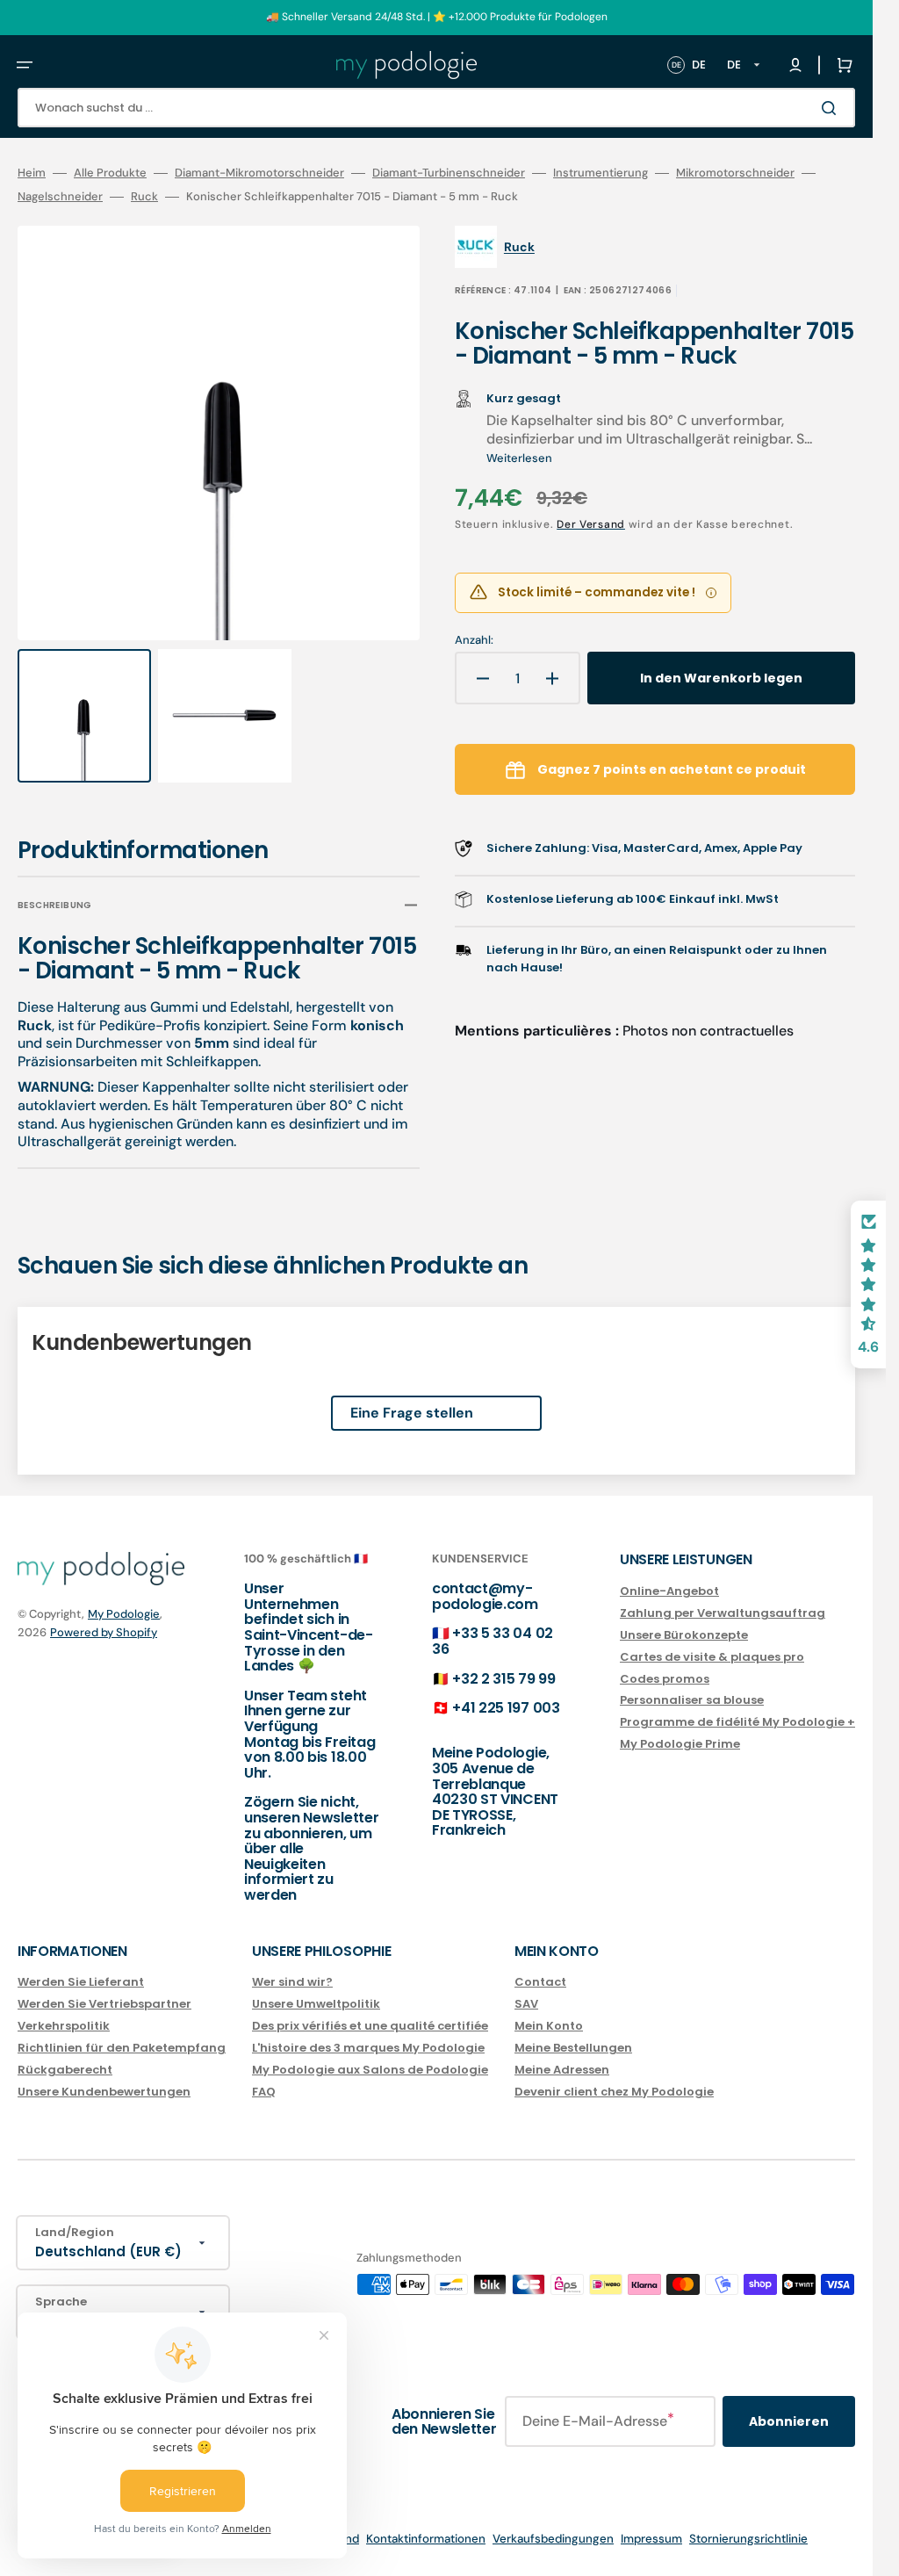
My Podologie (124, 1614)
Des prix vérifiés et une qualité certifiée (370, 2026)
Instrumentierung (601, 173)
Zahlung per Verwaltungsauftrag (723, 1613)
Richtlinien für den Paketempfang (122, 2048)
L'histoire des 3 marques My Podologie (368, 2048)
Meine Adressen (562, 2069)
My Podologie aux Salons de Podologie (370, 2069)
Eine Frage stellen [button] (412, 1397)
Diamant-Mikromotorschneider (259, 173)
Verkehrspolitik (64, 2026)
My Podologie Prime (680, 1744)
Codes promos (665, 1678)
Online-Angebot (669, 1592)
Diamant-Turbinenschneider (449, 173)
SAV (526, 2004)
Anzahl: (474, 640)
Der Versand (591, 524)
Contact (540, 1983)
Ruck (144, 197)
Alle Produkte (110, 173)
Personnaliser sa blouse (692, 1700)
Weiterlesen (519, 458)
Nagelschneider (60, 197)
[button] (25, 65)
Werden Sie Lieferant (81, 1983)
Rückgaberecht (65, 2069)
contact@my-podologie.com (485, 1596)
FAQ (264, 2091)
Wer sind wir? (292, 1983)
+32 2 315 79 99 (503, 1678)
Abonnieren (789, 2421)
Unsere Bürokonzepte (684, 1635)
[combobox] (436, 108)
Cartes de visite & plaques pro (712, 1656)
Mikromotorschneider (735, 173)
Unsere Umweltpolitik (316, 2004)
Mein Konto (549, 2026)
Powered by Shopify (104, 1632)
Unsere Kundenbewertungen (104, 2091)
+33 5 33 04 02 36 (493, 1641)
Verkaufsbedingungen (553, 2539)
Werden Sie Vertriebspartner (104, 2004)
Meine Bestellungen (573, 2048)
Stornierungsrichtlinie (748, 2539)
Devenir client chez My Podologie (614, 2091)
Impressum (651, 2539)
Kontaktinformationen (426, 2539)
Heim (32, 173)
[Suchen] (832, 108)
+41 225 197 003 (506, 1708)
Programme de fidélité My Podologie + (737, 1722)
